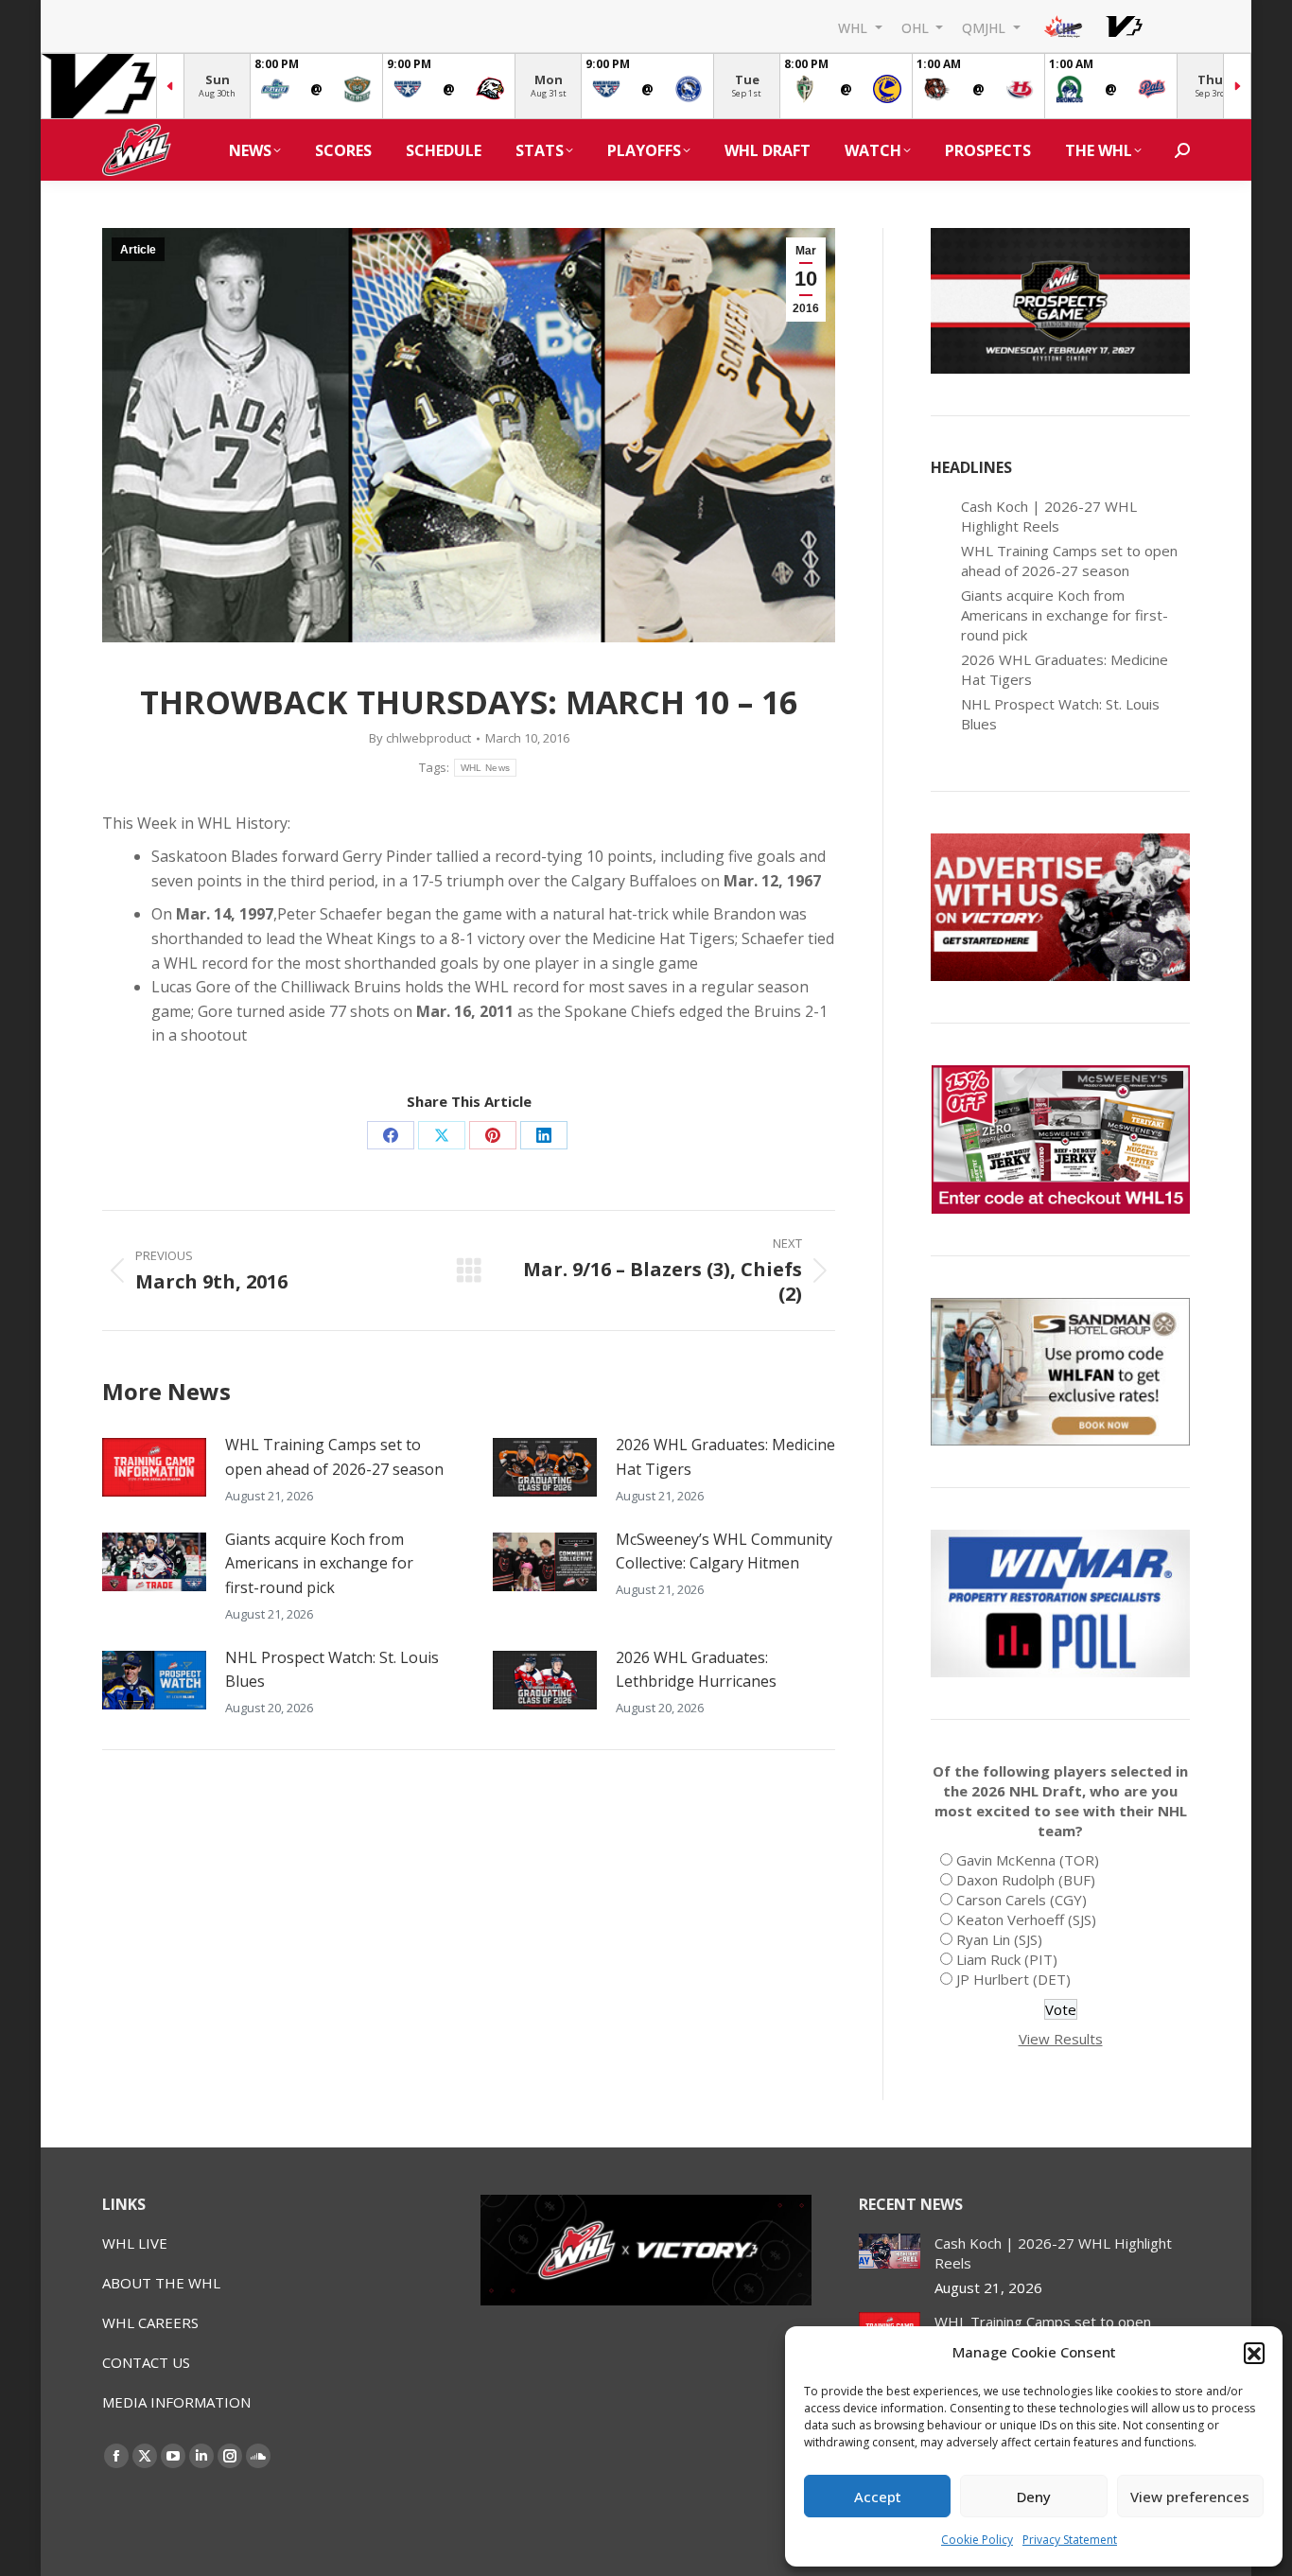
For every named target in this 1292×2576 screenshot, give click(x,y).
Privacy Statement (1070, 2540)
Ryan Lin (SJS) (999, 1939)
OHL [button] (917, 27)
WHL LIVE (135, 2243)
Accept (878, 2497)
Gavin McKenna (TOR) (1028, 1860)
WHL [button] (855, 27)
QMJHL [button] (986, 27)
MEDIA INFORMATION (176, 2402)
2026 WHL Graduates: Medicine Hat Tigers (725, 1457)
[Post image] (154, 1467)
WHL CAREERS (150, 2322)
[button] (1254, 2353)
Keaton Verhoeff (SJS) (1026, 1919)
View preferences (1190, 2497)
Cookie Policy (977, 2540)
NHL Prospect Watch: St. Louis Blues (332, 1670)
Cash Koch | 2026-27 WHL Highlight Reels (1049, 516)
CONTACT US (146, 2362)
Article (138, 250)
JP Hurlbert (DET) (1013, 1979)
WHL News (485, 768)
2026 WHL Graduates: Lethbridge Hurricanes (696, 1670)
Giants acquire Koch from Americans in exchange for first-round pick (319, 1563)
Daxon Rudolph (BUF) (1026, 1880)
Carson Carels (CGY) (1021, 1900)
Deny (1034, 2497)
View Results (1061, 2039)
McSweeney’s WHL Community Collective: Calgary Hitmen (724, 1551)
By (420, 738)
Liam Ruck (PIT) (1007, 1959)
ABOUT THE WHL (161, 2283)
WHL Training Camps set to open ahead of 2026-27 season (334, 1457)
